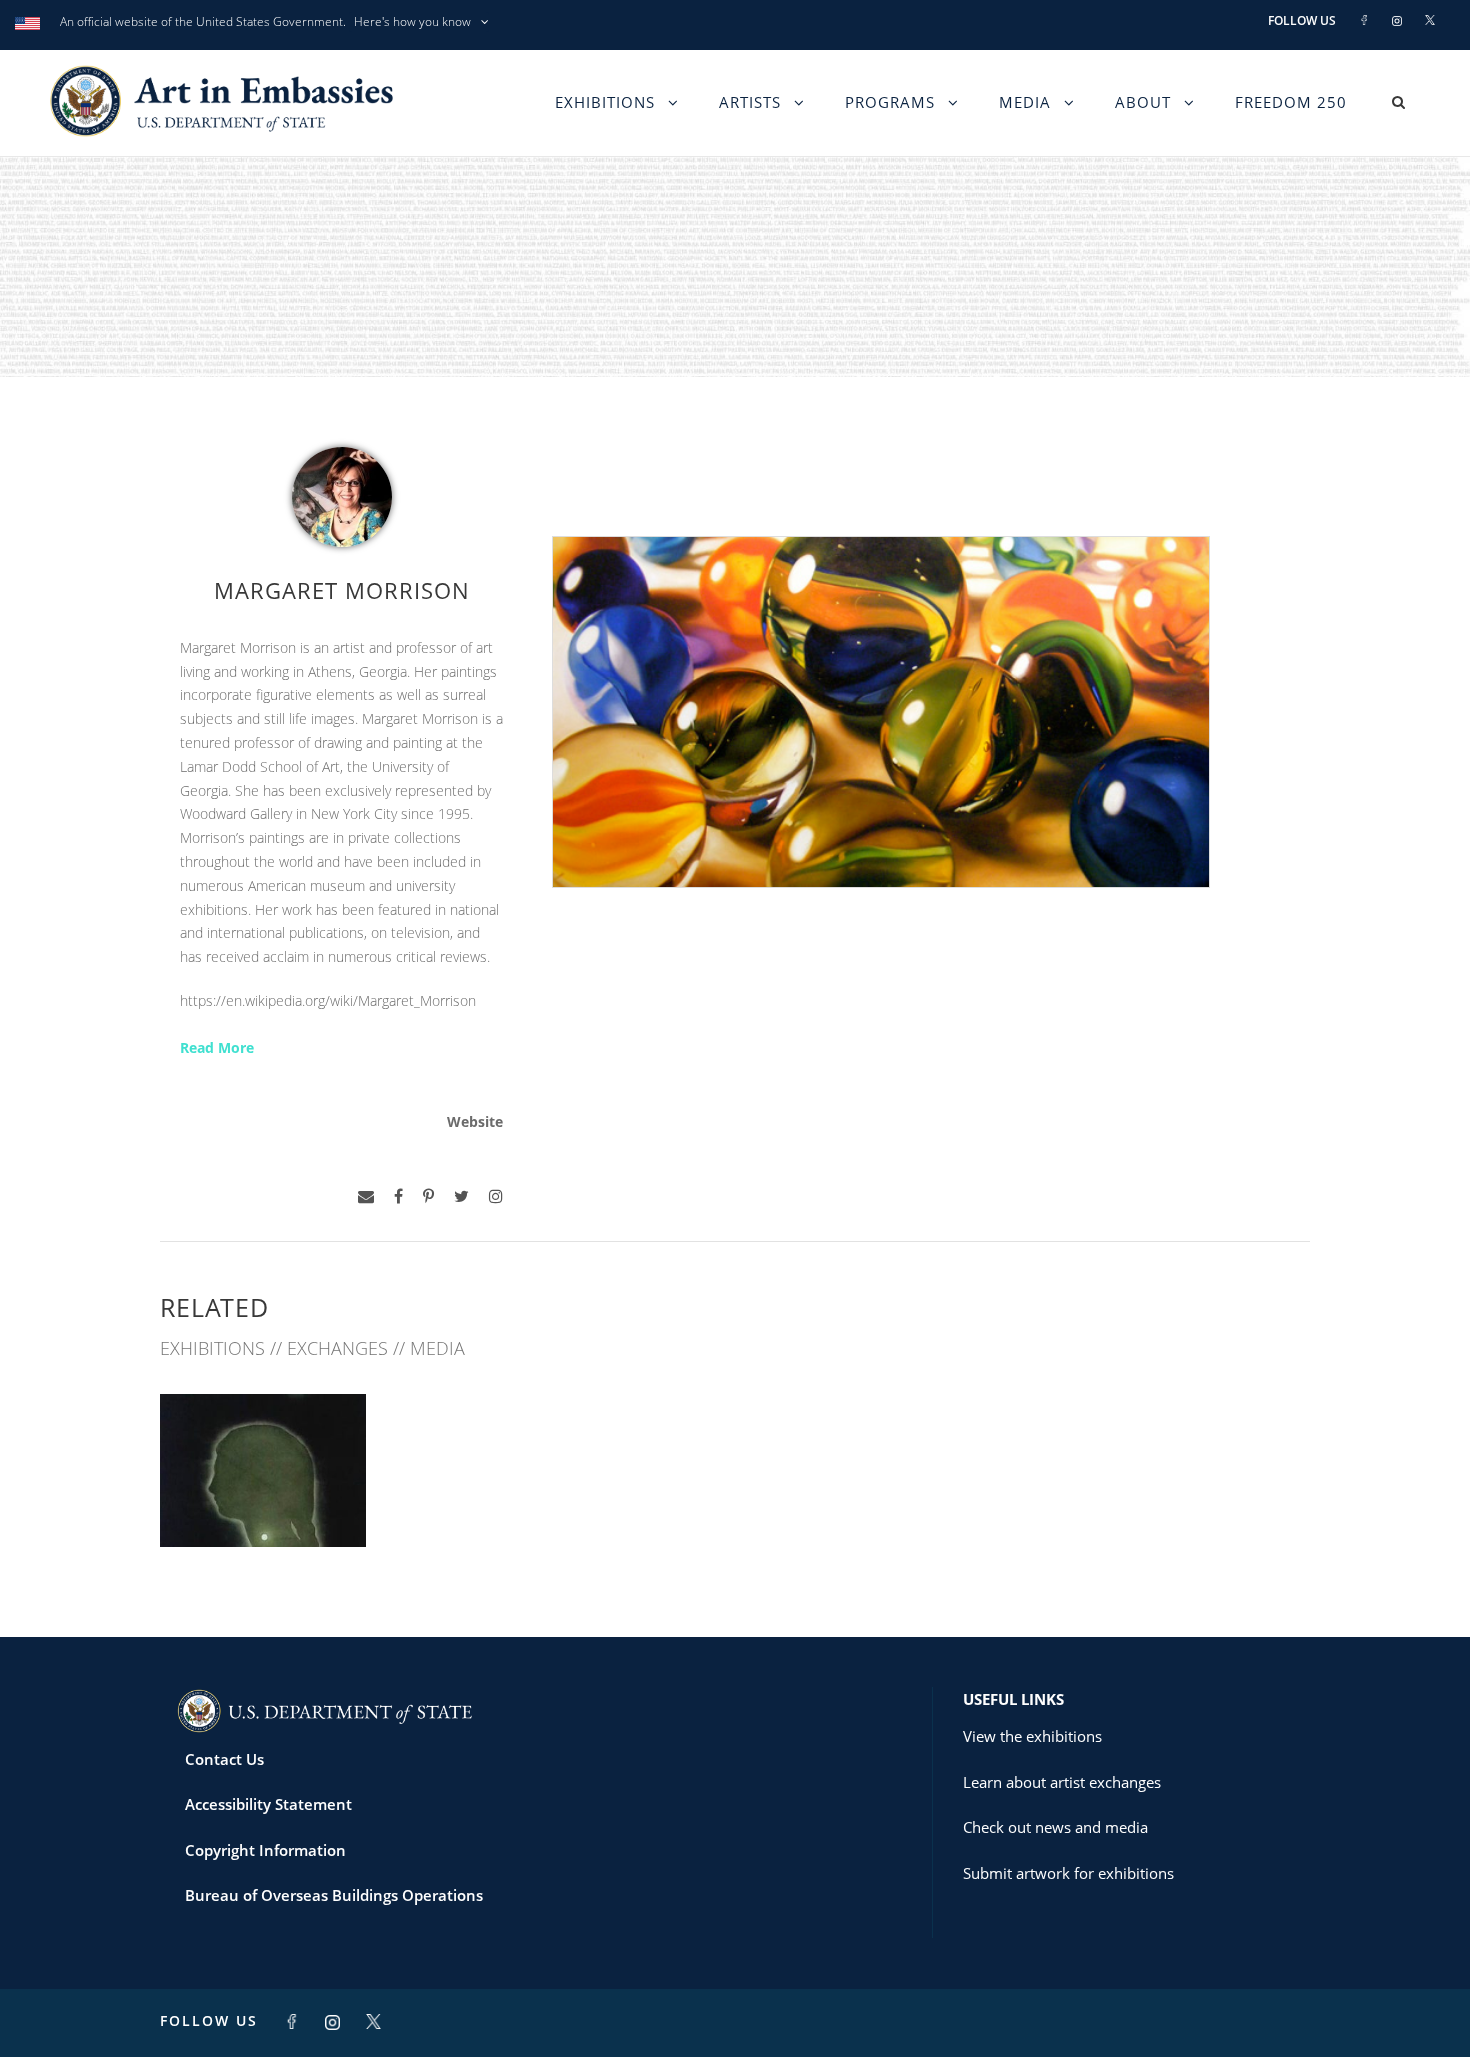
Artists (750, 102)
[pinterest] (428, 1196)
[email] (366, 1196)
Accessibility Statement (268, 1804)
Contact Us (224, 1759)
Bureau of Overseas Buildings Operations (334, 1895)
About (1143, 102)
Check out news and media (1055, 1827)
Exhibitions (605, 102)
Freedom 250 (1291, 102)
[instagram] (496, 1196)
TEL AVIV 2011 (263, 1502)
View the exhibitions (1032, 1736)
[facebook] (398, 1196)
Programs (890, 102)
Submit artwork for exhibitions (1068, 1873)
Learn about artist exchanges (1062, 1782)
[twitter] (461, 1196)
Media (1025, 102)
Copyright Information (265, 1850)
